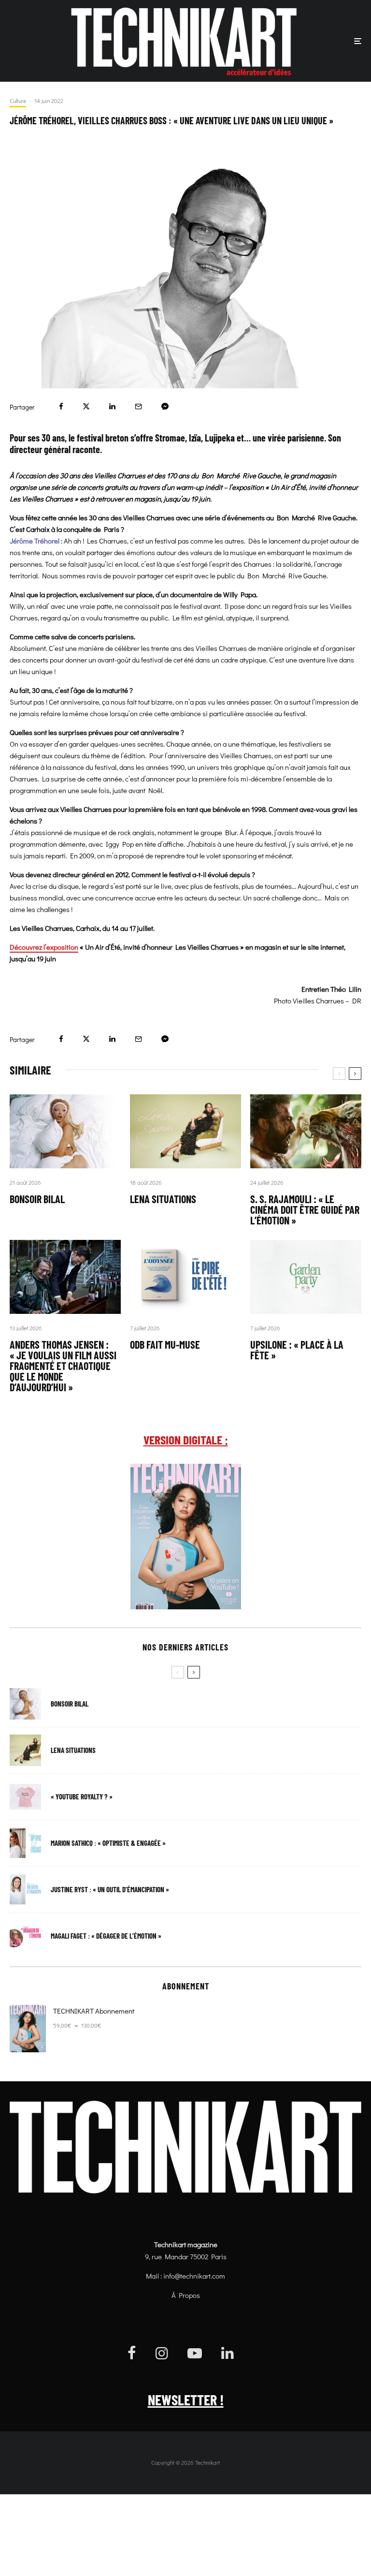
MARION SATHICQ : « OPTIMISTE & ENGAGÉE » (108, 1843)
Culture (18, 101)
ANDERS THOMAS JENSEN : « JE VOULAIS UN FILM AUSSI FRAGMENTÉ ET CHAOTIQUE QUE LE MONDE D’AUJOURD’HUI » (63, 1366)
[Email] (138, 406)
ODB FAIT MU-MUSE (165, 1344)
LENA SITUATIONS (163, 1199)
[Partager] (61, 406)
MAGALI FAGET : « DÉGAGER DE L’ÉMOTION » (106, 1936)
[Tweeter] (86, 406)
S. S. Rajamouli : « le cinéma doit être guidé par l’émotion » (305, 1209)
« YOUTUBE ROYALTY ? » (82, 1797)
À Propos (186, 2295)
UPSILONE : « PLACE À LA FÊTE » (297, 1350)
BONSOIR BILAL (37, 1199)
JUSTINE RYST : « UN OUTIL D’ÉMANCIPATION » (110, 1890)
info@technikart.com (194, 2276)
